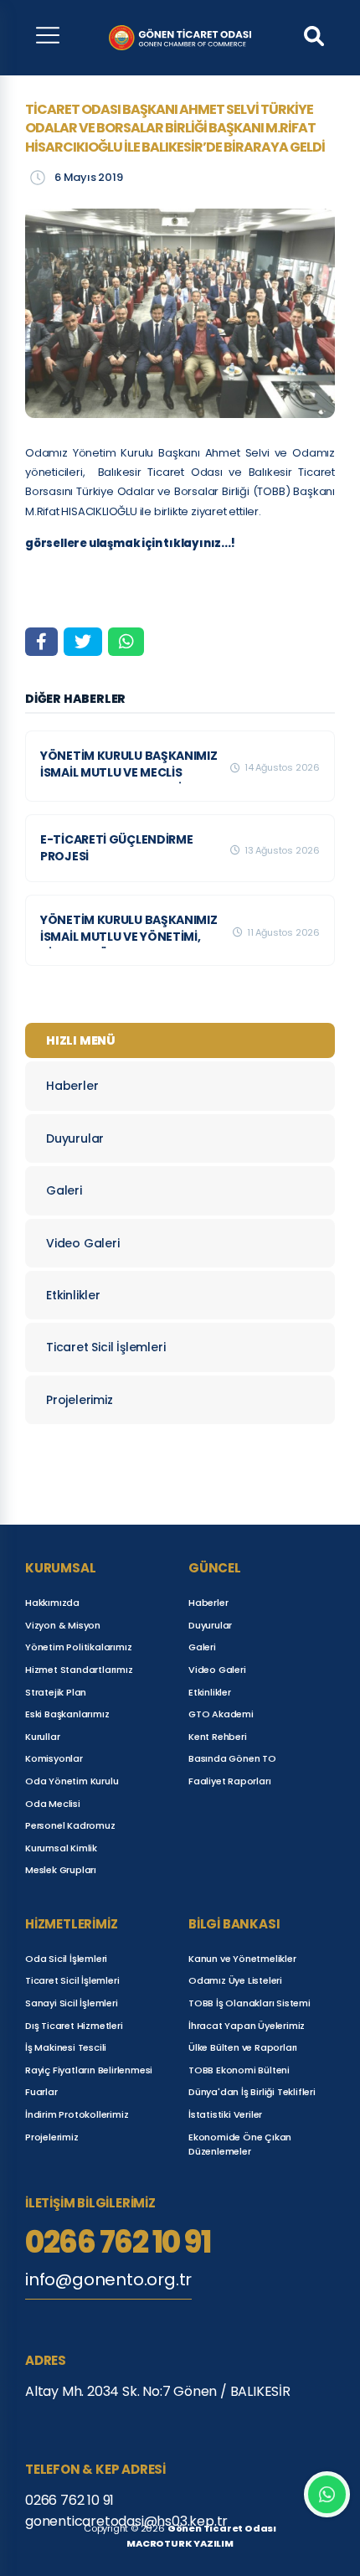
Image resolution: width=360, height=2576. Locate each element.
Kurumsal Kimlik (61, 1848)
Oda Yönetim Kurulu (72, 1781)
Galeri (64, 1190)
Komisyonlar (54, 1758)
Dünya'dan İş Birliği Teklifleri (252, 2092)
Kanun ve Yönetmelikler (242, 1959)
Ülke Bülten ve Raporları (243, 2047)
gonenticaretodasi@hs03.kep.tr (126, 2521)
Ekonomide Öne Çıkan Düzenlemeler (240, 2145)
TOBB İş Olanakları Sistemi (249, 2003)
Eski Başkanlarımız (67, 1714)
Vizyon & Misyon (63, 1625)
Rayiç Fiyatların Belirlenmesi (89, 2070)
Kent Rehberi (218, 1737)
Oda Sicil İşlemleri (66, 1959)
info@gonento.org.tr (108, 2279)
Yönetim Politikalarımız (78, 1647)
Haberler (72, 1086)
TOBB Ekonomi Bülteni (239, 2070)
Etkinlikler (73, 1295)
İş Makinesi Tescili (66, 2047)
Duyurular (75, 1138)
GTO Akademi (221, 1714)
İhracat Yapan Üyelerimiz (247, 2026)
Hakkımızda (52, 1603)
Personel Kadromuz (70, 1825)
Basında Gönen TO (232, 1758)
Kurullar (42, 1737)
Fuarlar (41, 2092)
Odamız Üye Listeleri (235, 1980)
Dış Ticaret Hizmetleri (74, 2026)
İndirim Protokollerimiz (77, 2114)
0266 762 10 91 (118, 2243)
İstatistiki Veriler (225, 2114)
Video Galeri (83, 1243)
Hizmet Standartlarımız (79, 1670)
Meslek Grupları (61, 1870)
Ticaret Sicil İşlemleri (105, 1347)
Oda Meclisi (53, 1804)
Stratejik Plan (56, 1692)
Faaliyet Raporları (229, 1781)
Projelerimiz (80, 1400)
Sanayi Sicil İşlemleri (72, 2003)
